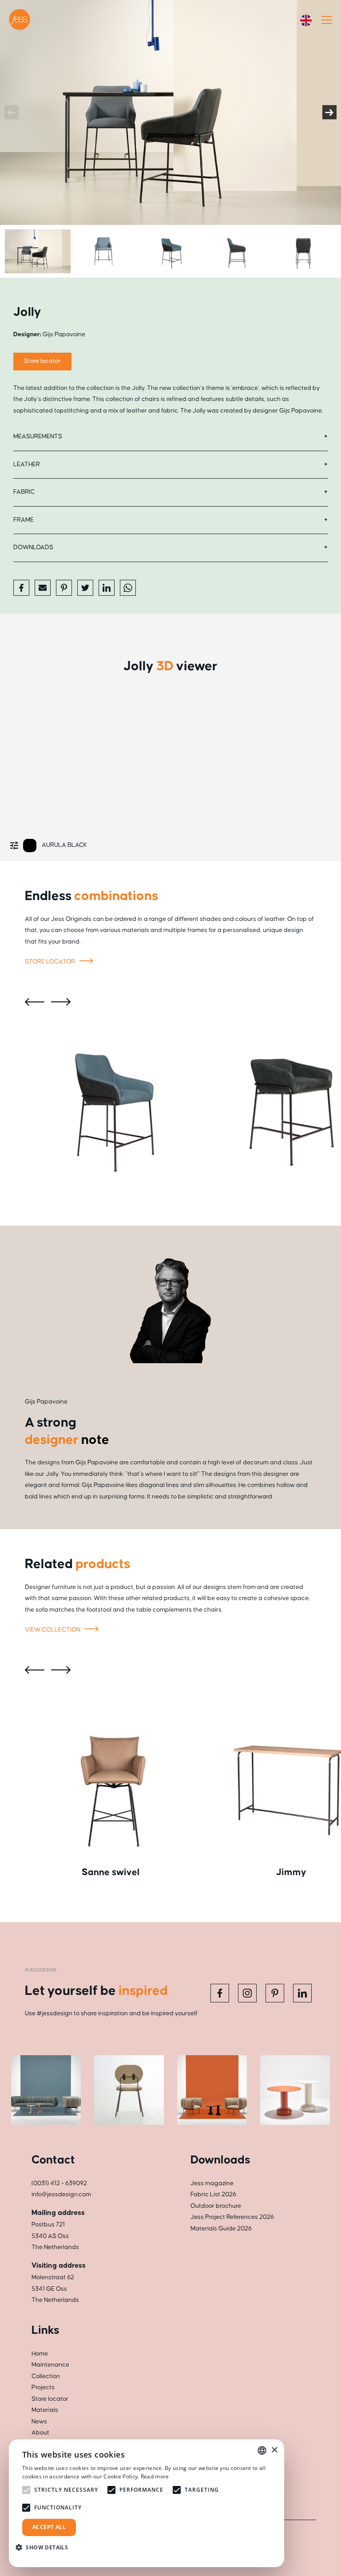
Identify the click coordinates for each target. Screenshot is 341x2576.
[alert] (147, 2503)
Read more (155, 2476)
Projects (43, 2387)
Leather (27, 464)
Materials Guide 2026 (221, 2229)
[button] (45, 2547)
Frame (24, 520)
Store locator (42, 361)
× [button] (274, 2450)
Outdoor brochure (216, 2206)
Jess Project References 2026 (232, 2217)
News (39, 2422)
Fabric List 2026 (213, 2195)
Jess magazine (212, 2183)
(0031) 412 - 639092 (59, 2183)
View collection (53, 1630)
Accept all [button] (49, 2527)
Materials (45, 2410)
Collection (46, 2376)
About (40, 2433)
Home (40, 2354)
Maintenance (50, 2365)
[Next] (329, 112)
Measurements (38, 437)
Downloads (33, 547)
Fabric (24, 492)
